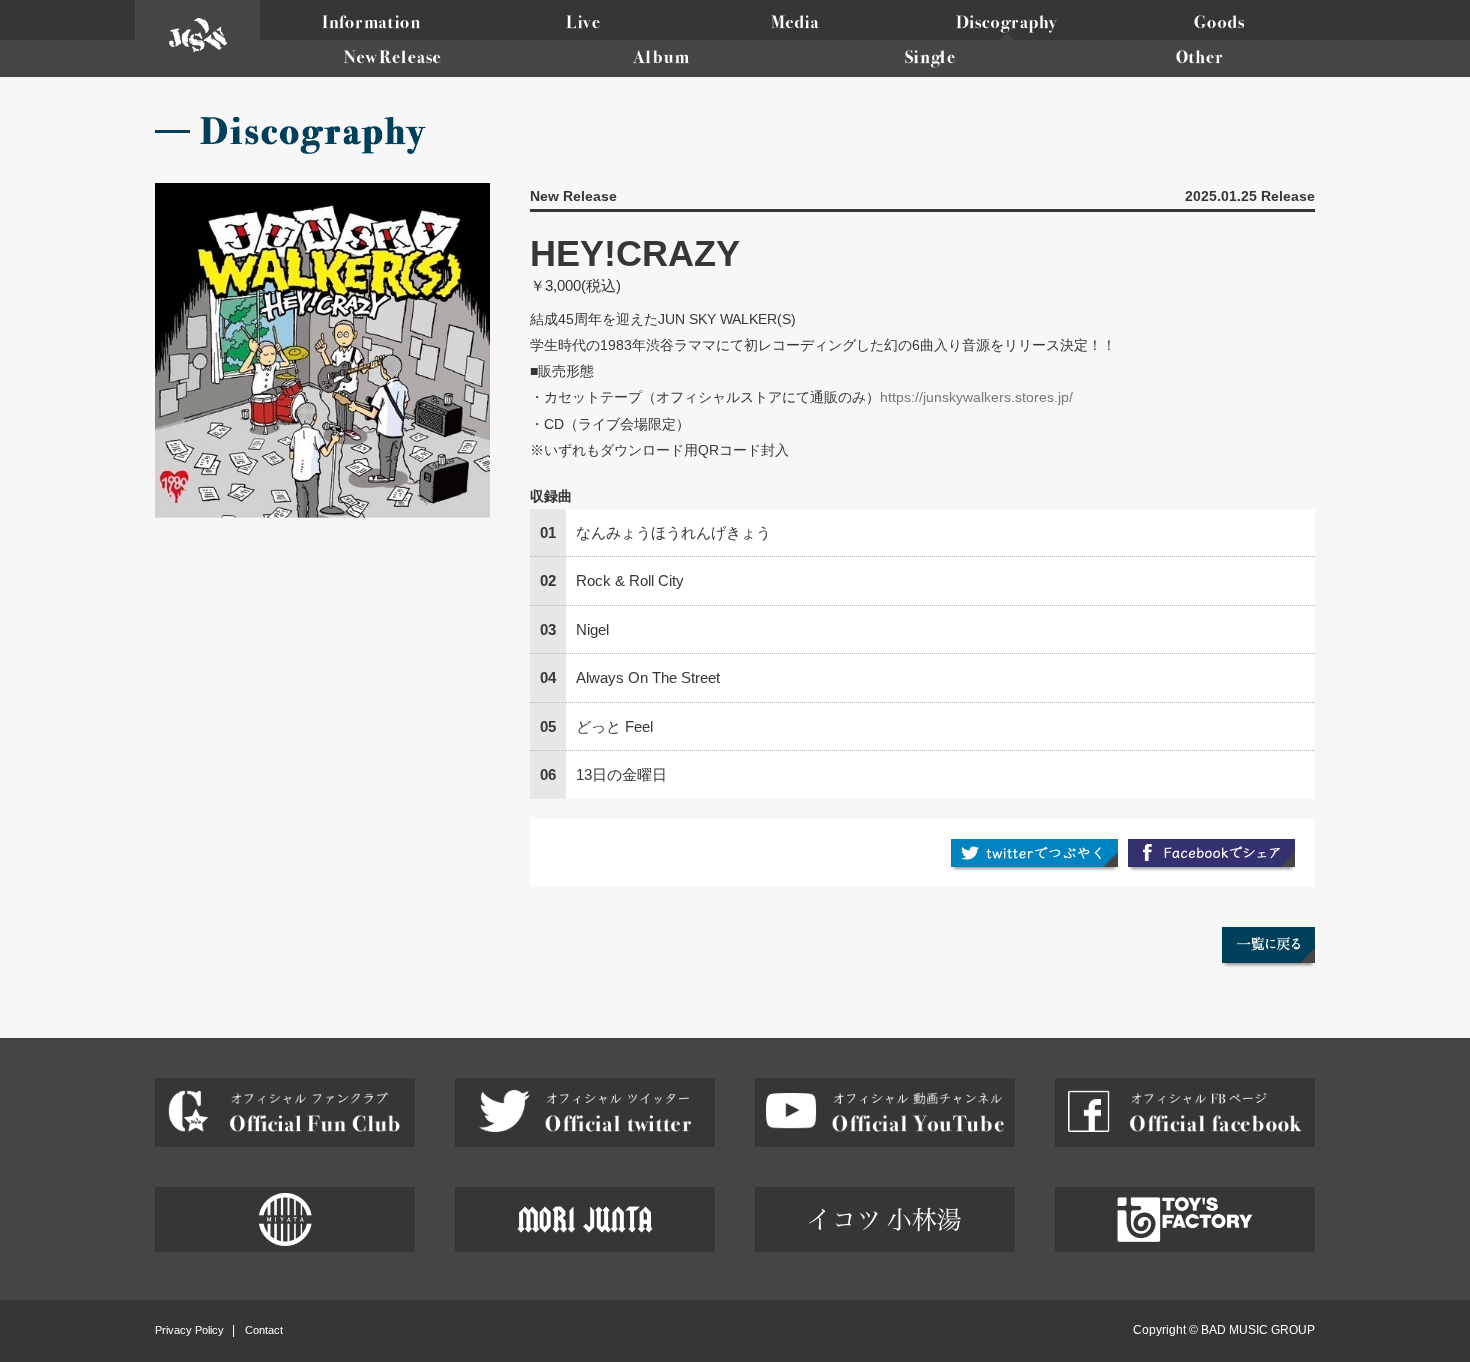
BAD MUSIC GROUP (1258, 1330)
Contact (264, 1330)
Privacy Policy (189, 1330)
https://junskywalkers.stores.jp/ (976, 397)
